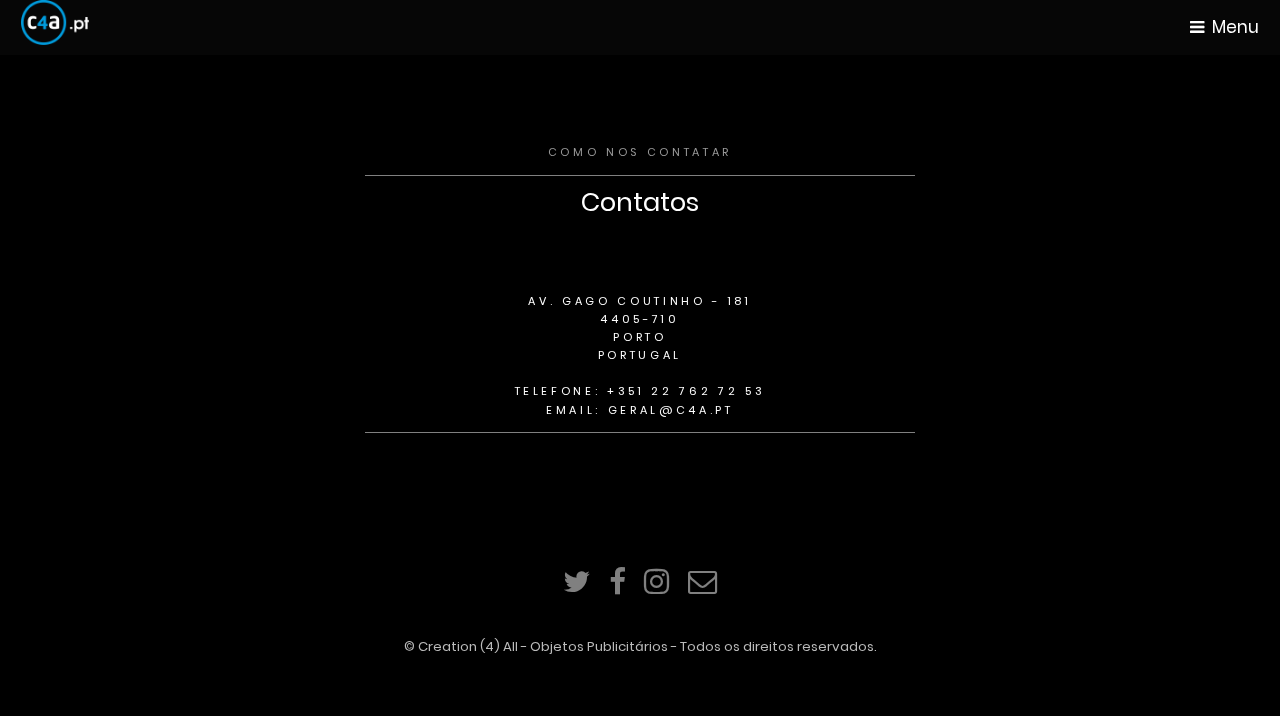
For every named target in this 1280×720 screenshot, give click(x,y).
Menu (1235, 27)
